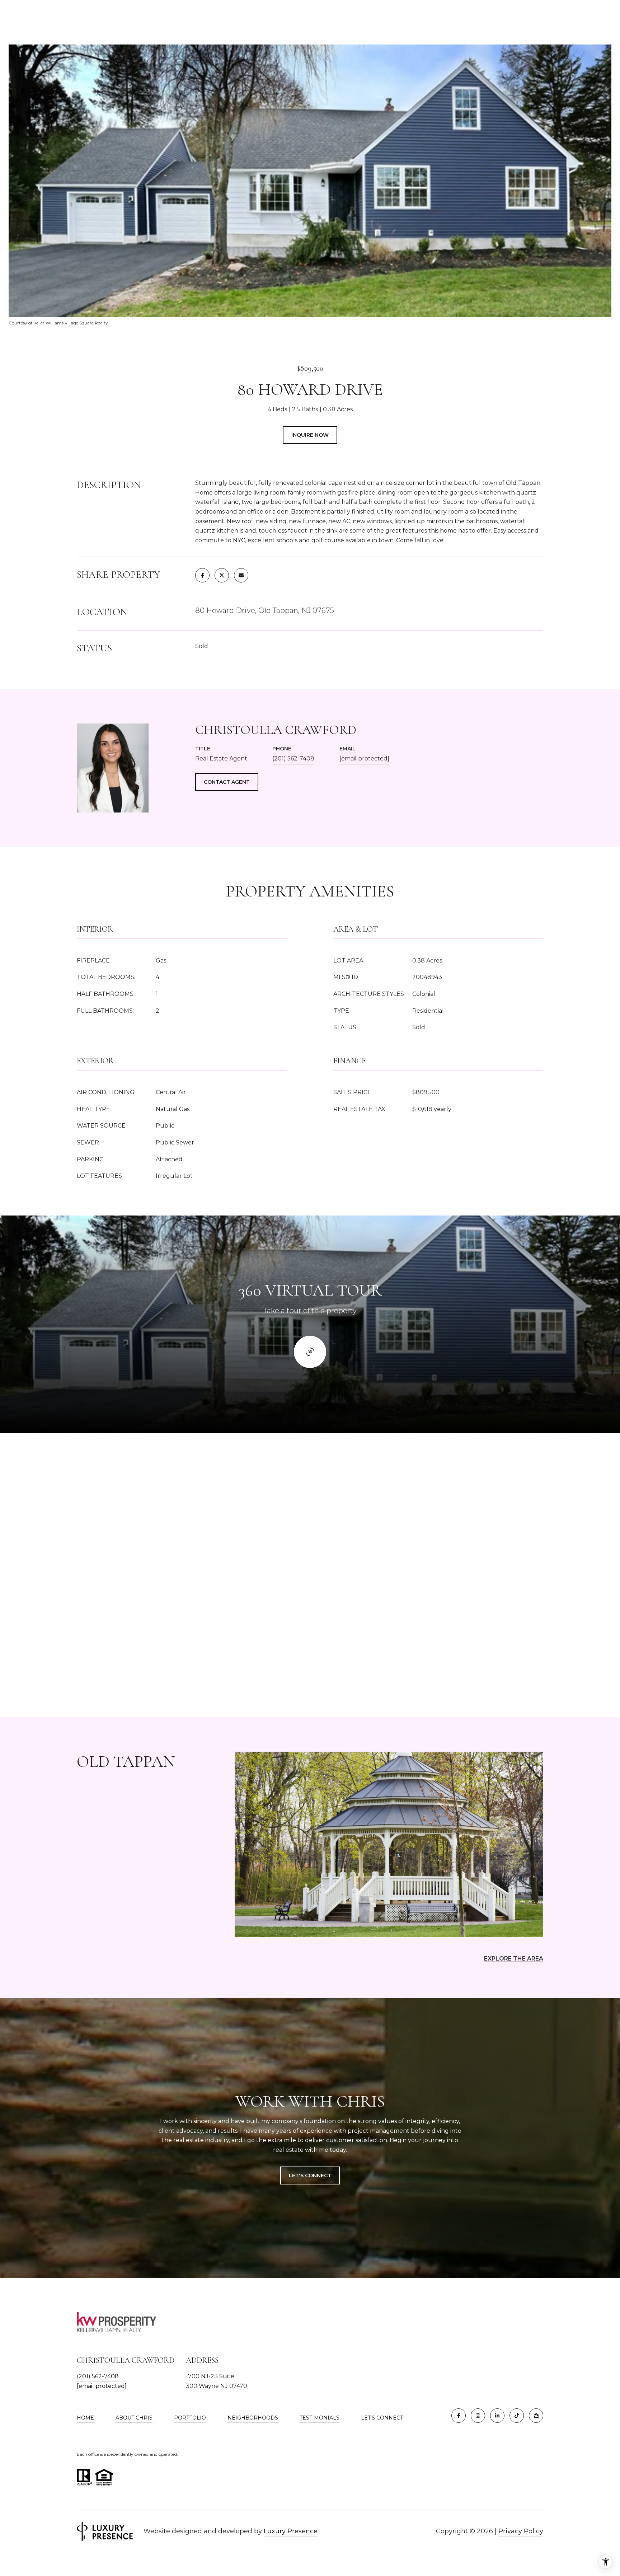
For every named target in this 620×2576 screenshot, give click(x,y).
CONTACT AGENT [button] (227, 782)
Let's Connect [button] (310, 2175)
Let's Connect (382, 2418)
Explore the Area (514, 1959)
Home (85, 2418)
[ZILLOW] (536, 2416)
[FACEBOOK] (459, 2416)
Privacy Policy (521, 2531)
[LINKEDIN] (497, 2416)
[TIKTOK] (517, 2416)
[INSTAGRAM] (478, 2416)
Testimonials (320, 2418)
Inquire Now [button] (310, 435)
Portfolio (190, 2418)
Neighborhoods (253, 2418)
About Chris (134, 2418)
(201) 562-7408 (293, 758)
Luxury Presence (291, 2531)
